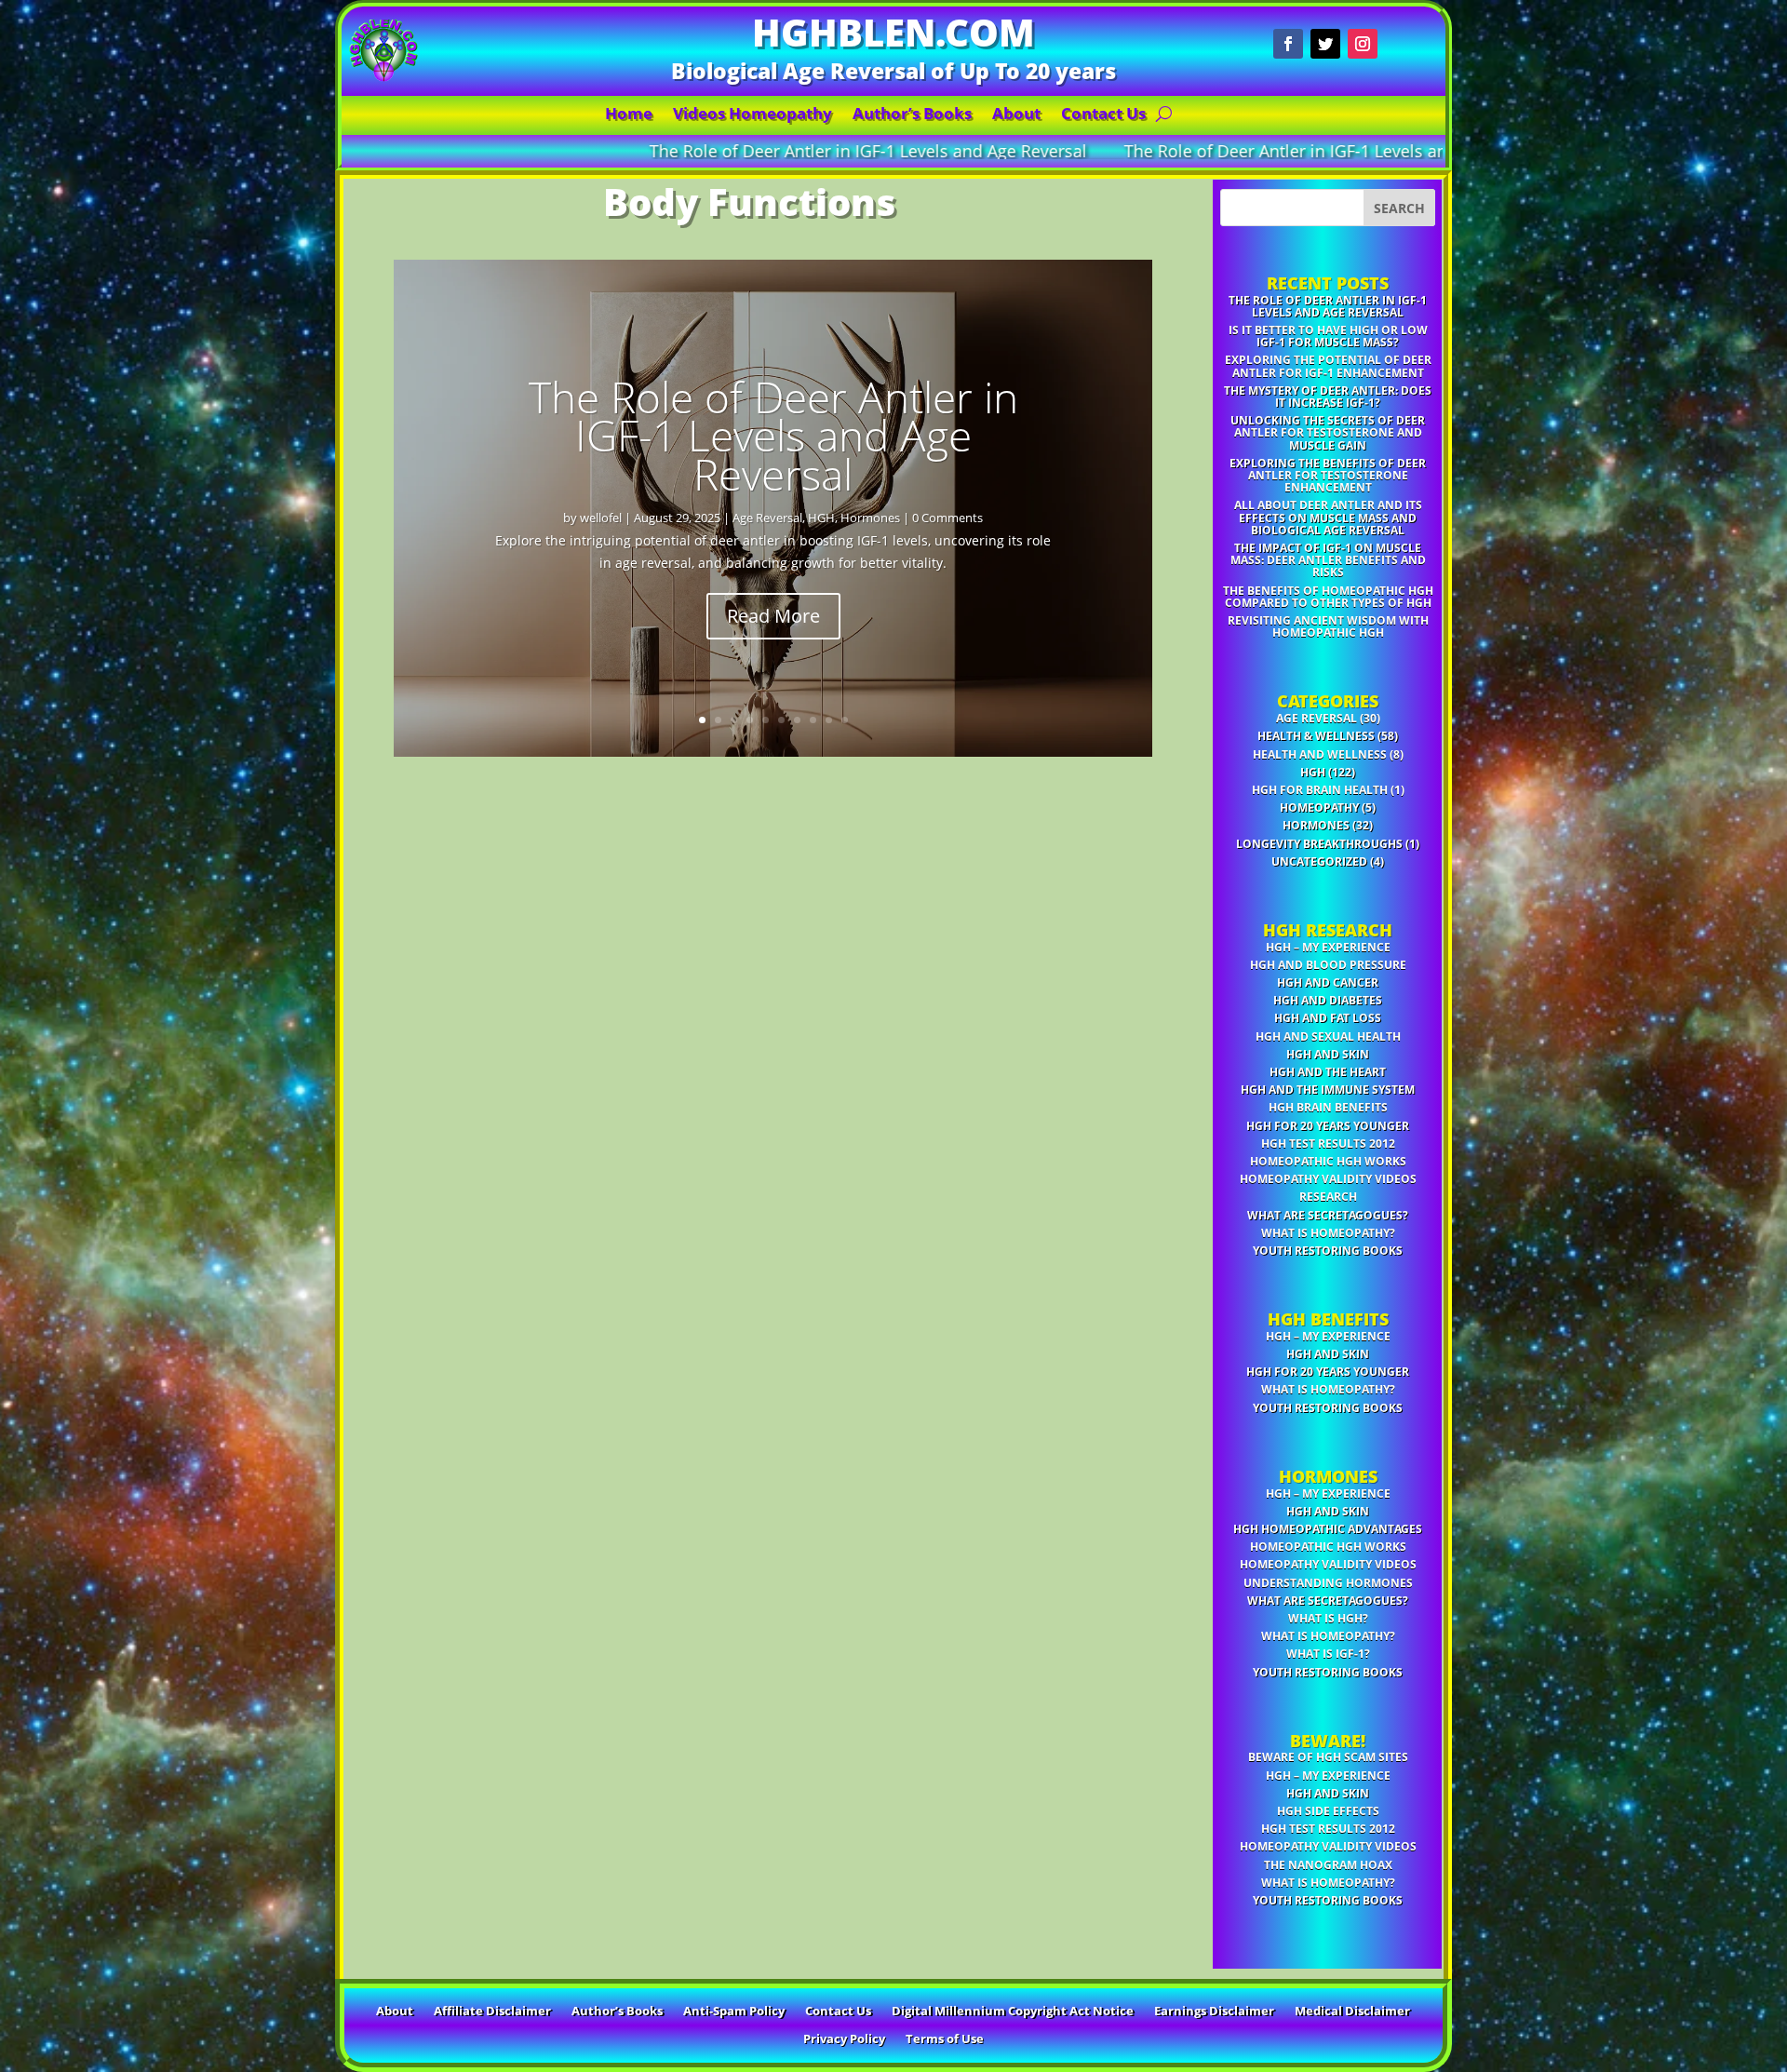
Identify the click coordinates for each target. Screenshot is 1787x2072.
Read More (773, 616)
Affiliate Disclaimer (492, 2011)
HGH (821, 518)
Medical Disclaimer (1352, 2011)
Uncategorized (1319, 861)
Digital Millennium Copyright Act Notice (1013, 2011)
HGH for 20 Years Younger (1328, 1126)
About (1016, 115)
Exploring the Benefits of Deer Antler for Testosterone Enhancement (1328, 475)
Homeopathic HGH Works (1328, 1161)
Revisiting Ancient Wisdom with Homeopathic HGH (1328, 626)
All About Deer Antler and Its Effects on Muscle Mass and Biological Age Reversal (1328, 517)
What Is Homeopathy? (1328, 1233)
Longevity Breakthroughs (1319, 844)
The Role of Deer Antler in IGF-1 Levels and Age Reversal (564, 151)
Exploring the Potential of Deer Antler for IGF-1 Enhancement (1328, 366)
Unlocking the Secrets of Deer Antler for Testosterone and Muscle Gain (1328, 432)
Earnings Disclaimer (1214, 2011)
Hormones (870, 518)
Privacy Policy (844, 2039)
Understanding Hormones (1328, 1583)
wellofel (601, 518)
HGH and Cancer (1328, 982)
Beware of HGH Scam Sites (1328, 1757)
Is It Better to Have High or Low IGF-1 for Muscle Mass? (1328, 336)
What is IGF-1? (1328, 1654)
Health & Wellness (1316, 736)
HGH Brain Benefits (1328, 1107)
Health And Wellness (1320, 754)
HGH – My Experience (1328, 947)
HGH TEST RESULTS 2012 (1328, 1144)
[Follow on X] (1325, 44)
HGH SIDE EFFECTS (1328, 1811)
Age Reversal (767, 518)
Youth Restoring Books (1328, 1251)
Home (629, 115)
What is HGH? (1328, 1618)
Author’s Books (912, 115)
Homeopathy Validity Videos (1328, 1179)
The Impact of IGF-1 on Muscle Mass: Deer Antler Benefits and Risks (1328, 560)
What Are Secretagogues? (1328, 1215)
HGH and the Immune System (1328, 1090)
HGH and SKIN (1328, 1054)
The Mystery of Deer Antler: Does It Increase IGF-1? (1328, 397)
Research (1328, 1197)
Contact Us (1103, 115)
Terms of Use (945, 2039)
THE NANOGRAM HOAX (1328, 1865)
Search (1399, 208)
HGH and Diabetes (1328, 1000)
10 (845, 720)
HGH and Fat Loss (1328, 1018)
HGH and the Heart (1328, 1072)
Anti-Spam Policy (734, 2011)
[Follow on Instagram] (1363, 44)
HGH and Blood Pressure (1328, 965)
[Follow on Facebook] (1288, 44)
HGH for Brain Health (1320, 790)
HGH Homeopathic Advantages (1328, 1529)
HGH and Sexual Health (1328, 1036)
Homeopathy (1319, 807)
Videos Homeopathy (752, 115)
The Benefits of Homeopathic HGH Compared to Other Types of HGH (1328, 597)
